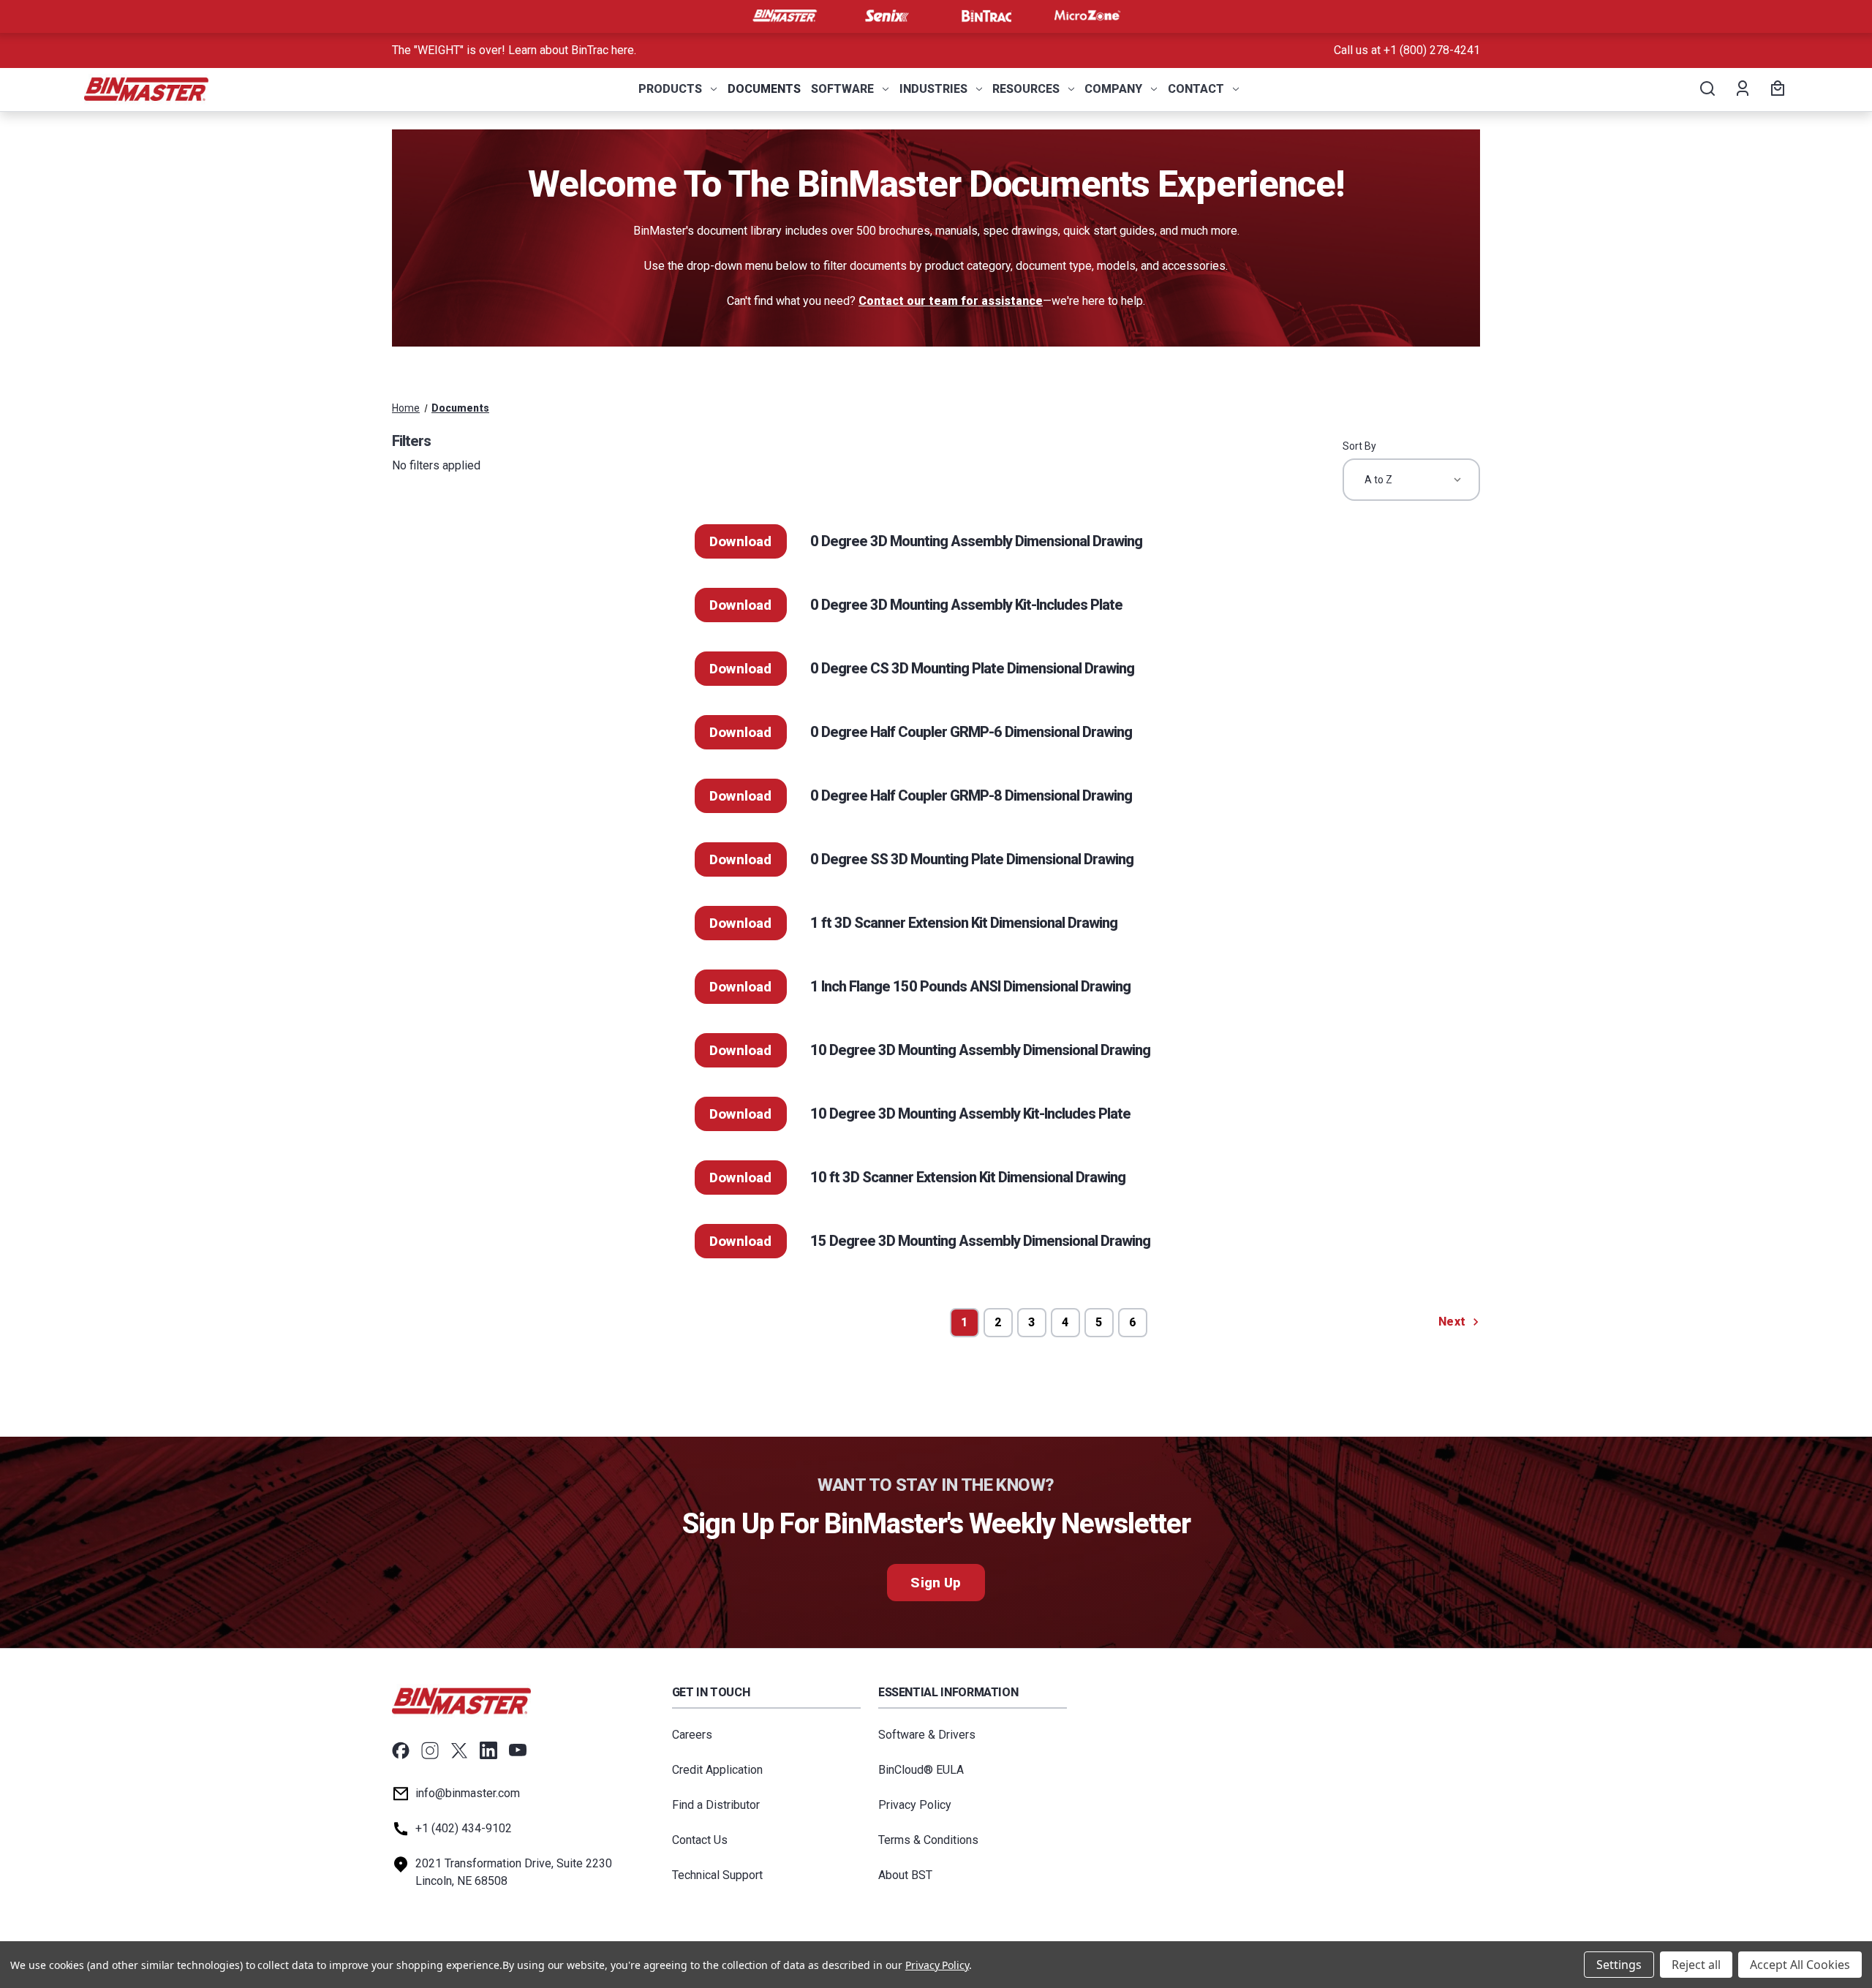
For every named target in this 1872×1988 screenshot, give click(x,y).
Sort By (1359, 446)
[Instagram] (430, 1750)
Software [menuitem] (842, 89)
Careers (692, 1735)
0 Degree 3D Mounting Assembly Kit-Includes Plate (966, 605)
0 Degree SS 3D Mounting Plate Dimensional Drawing (972, 859)
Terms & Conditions (928, 1840)
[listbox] (1411, 480)
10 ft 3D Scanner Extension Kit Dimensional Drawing (968, 1177)
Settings (1619, 1965)
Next (1453, 1322)
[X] (459, 1750)
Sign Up (936, 1583)
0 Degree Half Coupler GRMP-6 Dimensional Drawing (971, 732)
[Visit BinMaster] (785, 16)
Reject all (1696, 1965)
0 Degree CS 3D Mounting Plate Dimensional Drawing (972, 668)
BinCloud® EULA (921, 1770)
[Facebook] (401, 1750)
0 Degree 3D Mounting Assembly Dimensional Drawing (976, 541)
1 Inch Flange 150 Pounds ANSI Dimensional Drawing (970, 986)
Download (741, 541)
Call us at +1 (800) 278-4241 (1407, 50)
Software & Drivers (927, 1735)
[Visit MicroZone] (1087, 16)
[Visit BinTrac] (986, 16)
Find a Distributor (716, 1805)
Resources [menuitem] (1026, 89)
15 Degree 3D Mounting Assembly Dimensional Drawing (980, 1241)
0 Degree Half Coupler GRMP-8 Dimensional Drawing (971, 795)
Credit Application (717, 1770)
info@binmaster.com (468, 1793)
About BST (905, 1875)
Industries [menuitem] (933, 89)
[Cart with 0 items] (1775, 89)
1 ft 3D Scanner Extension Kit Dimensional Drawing (964, 923)
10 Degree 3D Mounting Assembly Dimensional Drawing (980, 1050)
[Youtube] (518, 1750)
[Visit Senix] (886, 16)
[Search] (1706, 89)
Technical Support (717, 1875)
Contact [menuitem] (1196, 89)
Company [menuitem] (1113, 89)
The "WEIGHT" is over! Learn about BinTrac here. (514, 50)
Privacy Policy (915, 1805)
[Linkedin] (488, 1750)
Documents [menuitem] (764, 89)
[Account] (1741, 89)
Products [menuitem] (670, 89)
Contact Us (700, 1840)
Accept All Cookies (1800, 1965)
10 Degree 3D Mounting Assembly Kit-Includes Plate (970, 1114)
